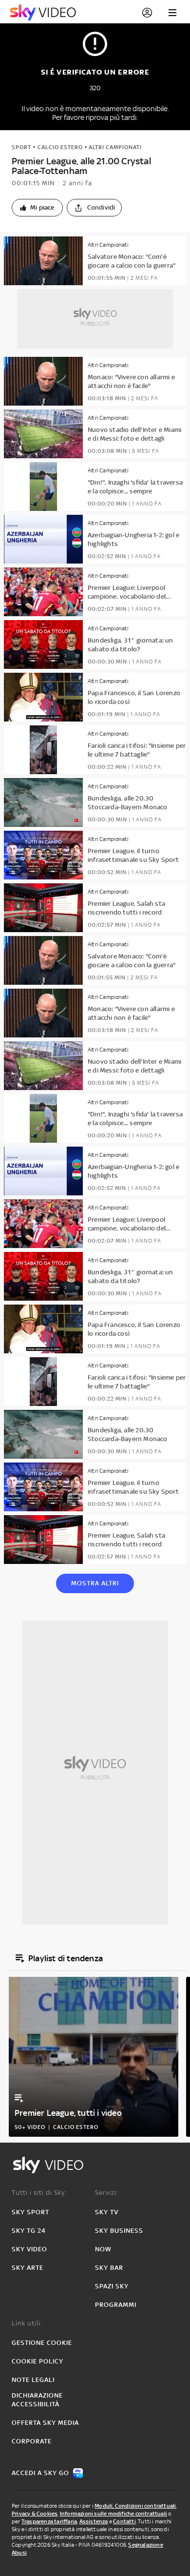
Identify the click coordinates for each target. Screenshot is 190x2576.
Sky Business (119, 2231)
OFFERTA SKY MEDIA (45, 2423)
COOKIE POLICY (38, 2361)
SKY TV (107, 2212)
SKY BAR (109, 2268)
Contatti (124, 2521)
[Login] (147, 13)
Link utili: (27, 2323)
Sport (21, 147)
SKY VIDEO (29, 2249)
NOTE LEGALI (33, 2380)
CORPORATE (32, 2441)
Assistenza (94, 2521)
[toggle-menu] (172, 13)
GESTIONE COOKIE (42, 2343)
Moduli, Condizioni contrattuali (135, 2506)
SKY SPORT (30, 2212)
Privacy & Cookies (35, 2514)
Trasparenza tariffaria (49, 2521)
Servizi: (107, 2193)
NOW (103, 2249)
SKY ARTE (28, 2268)
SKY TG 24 (29, 2231)
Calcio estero (60, 147)
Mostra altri (95, 1583)
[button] (37, 208)
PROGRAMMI (116, 2305)
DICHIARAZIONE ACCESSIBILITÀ (37, 2400)
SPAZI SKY (112, 2286)
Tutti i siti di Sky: (39, 2193)
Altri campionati (115, 147)
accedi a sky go (40, 2473)
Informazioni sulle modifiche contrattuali (114, 2514)
